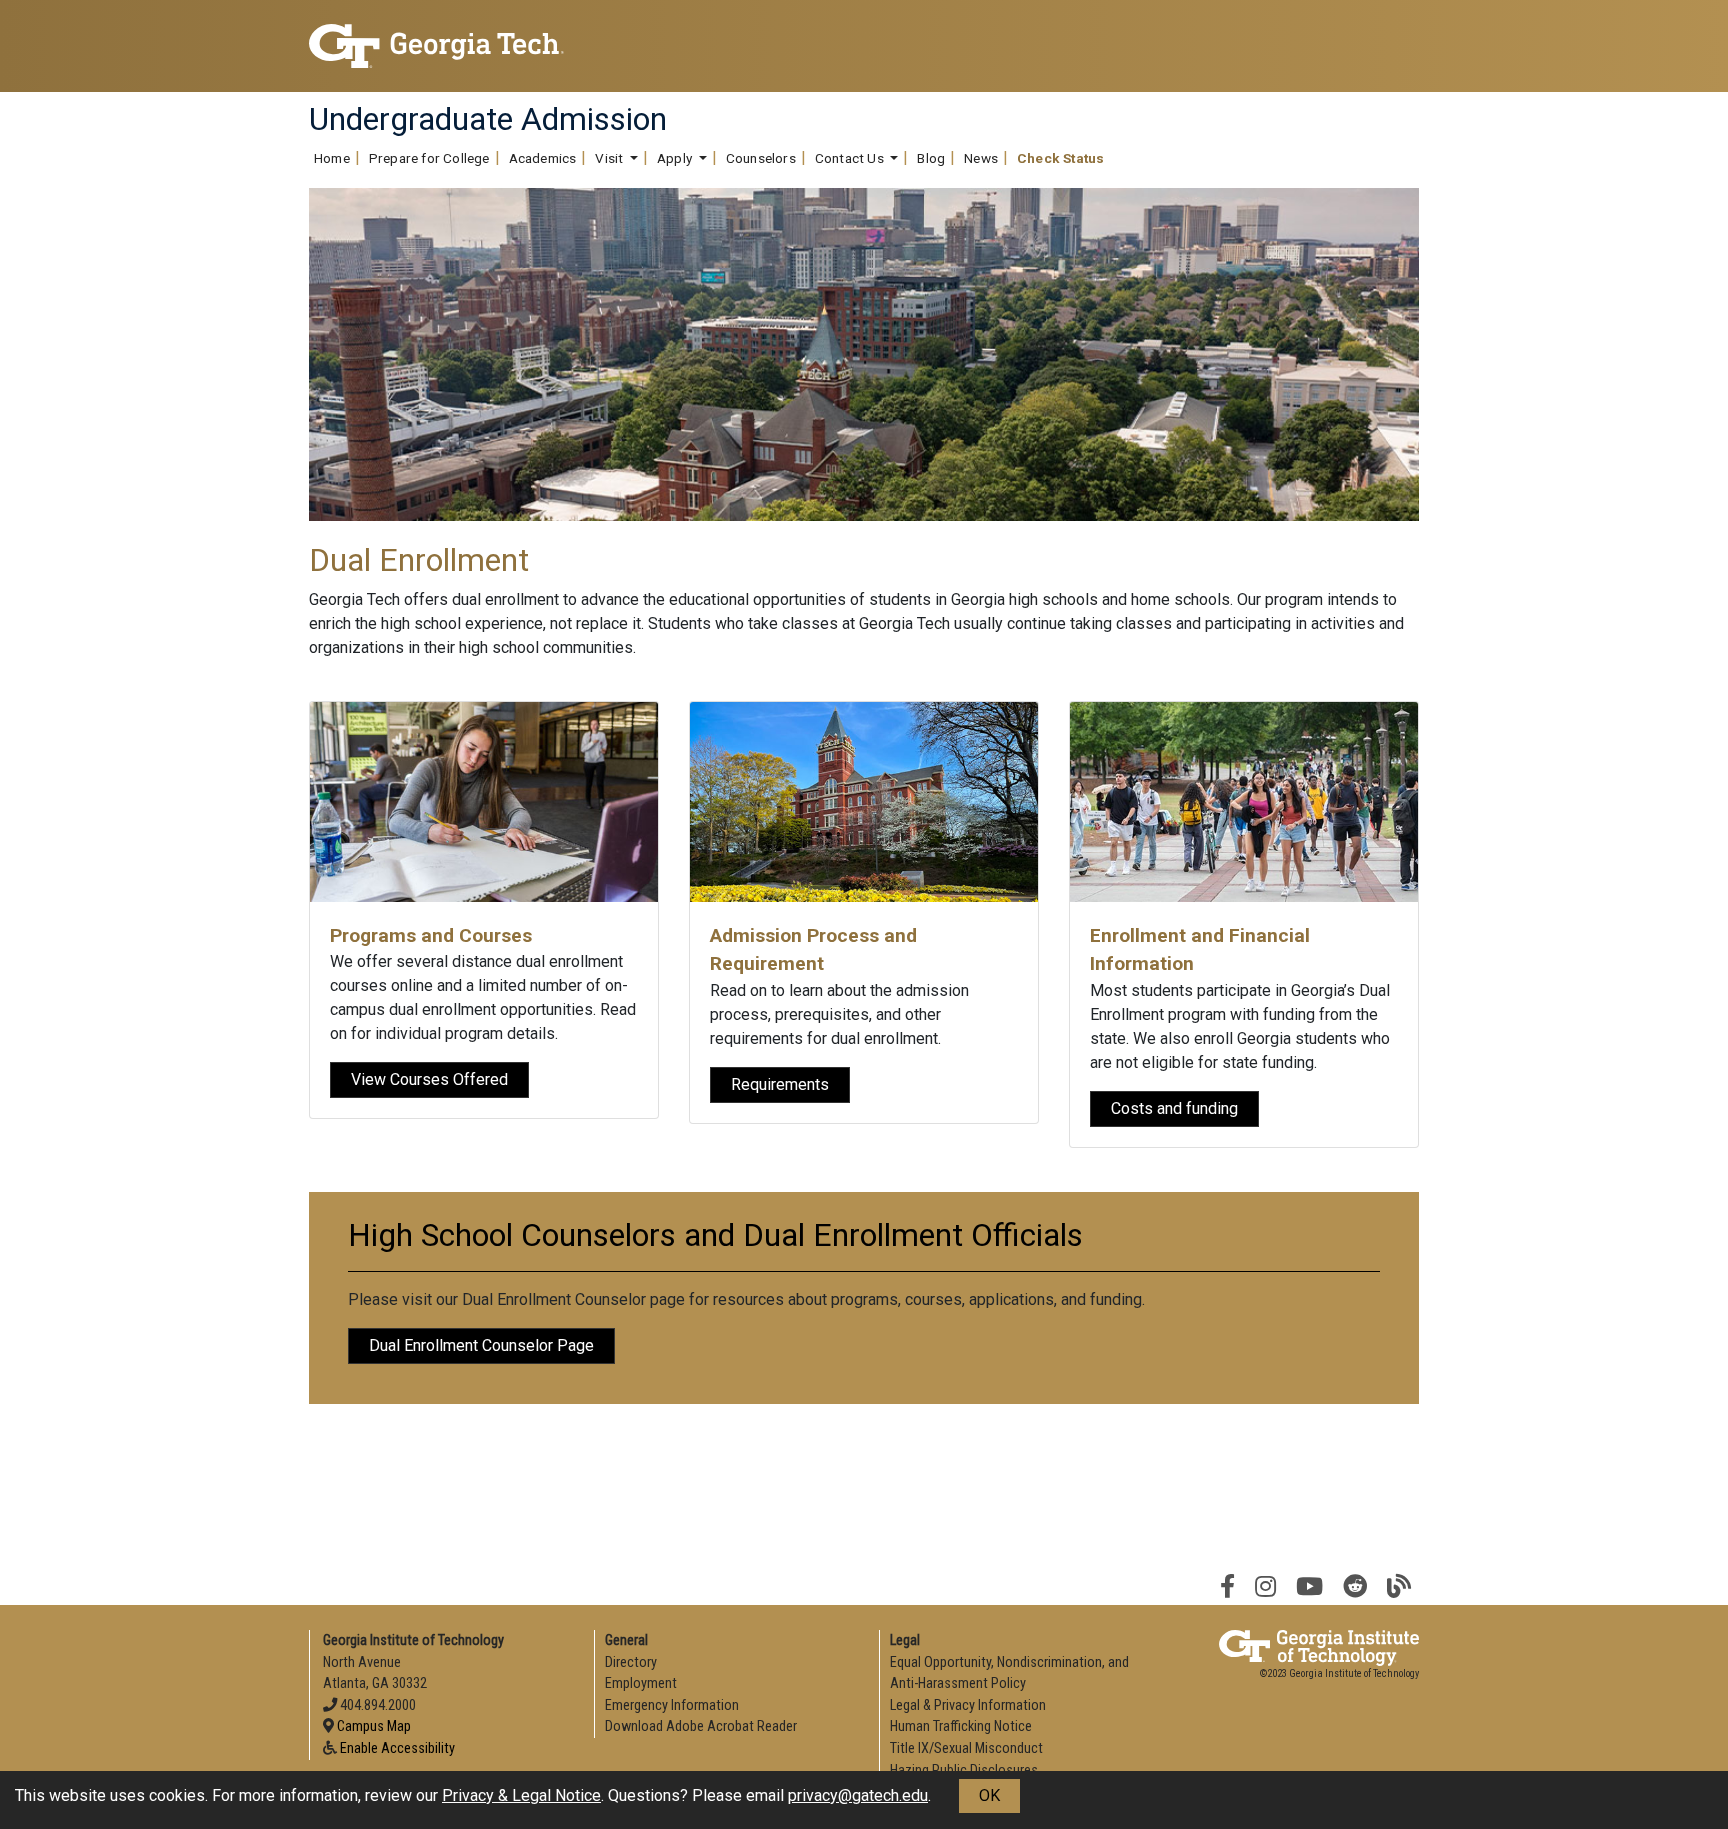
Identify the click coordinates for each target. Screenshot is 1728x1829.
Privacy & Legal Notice (521, 1795)
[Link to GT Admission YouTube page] (1309, 1587)
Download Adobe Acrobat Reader (701, 1726)
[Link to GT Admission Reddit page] (1355, 1587)
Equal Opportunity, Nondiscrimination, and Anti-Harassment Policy (1009, 1673)
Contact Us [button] (851, 158)
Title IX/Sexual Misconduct (966, 1748)
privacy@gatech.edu (858, 1795)
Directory (631, 1662)
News (981, 158)
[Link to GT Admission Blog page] (1399, 1587)
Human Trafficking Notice (961, 1726)
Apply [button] (676, 158)
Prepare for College (429, 158)
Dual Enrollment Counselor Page (481, 1345)
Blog (931, 158)
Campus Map (374, 1726)
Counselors (761, 158)
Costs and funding (1174, 1108)
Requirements (780, 1084)
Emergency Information (672, 1705)
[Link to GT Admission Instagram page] (1265, 1587)
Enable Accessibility (397, 1748)
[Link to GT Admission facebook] (1227, 1587)
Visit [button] (610, 158)
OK (989, 1795)
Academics (543, 158)
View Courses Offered (429, 1079)
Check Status (1060, 158)
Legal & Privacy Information (968, 1705)
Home (332, 158)
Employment (641, 1683)
